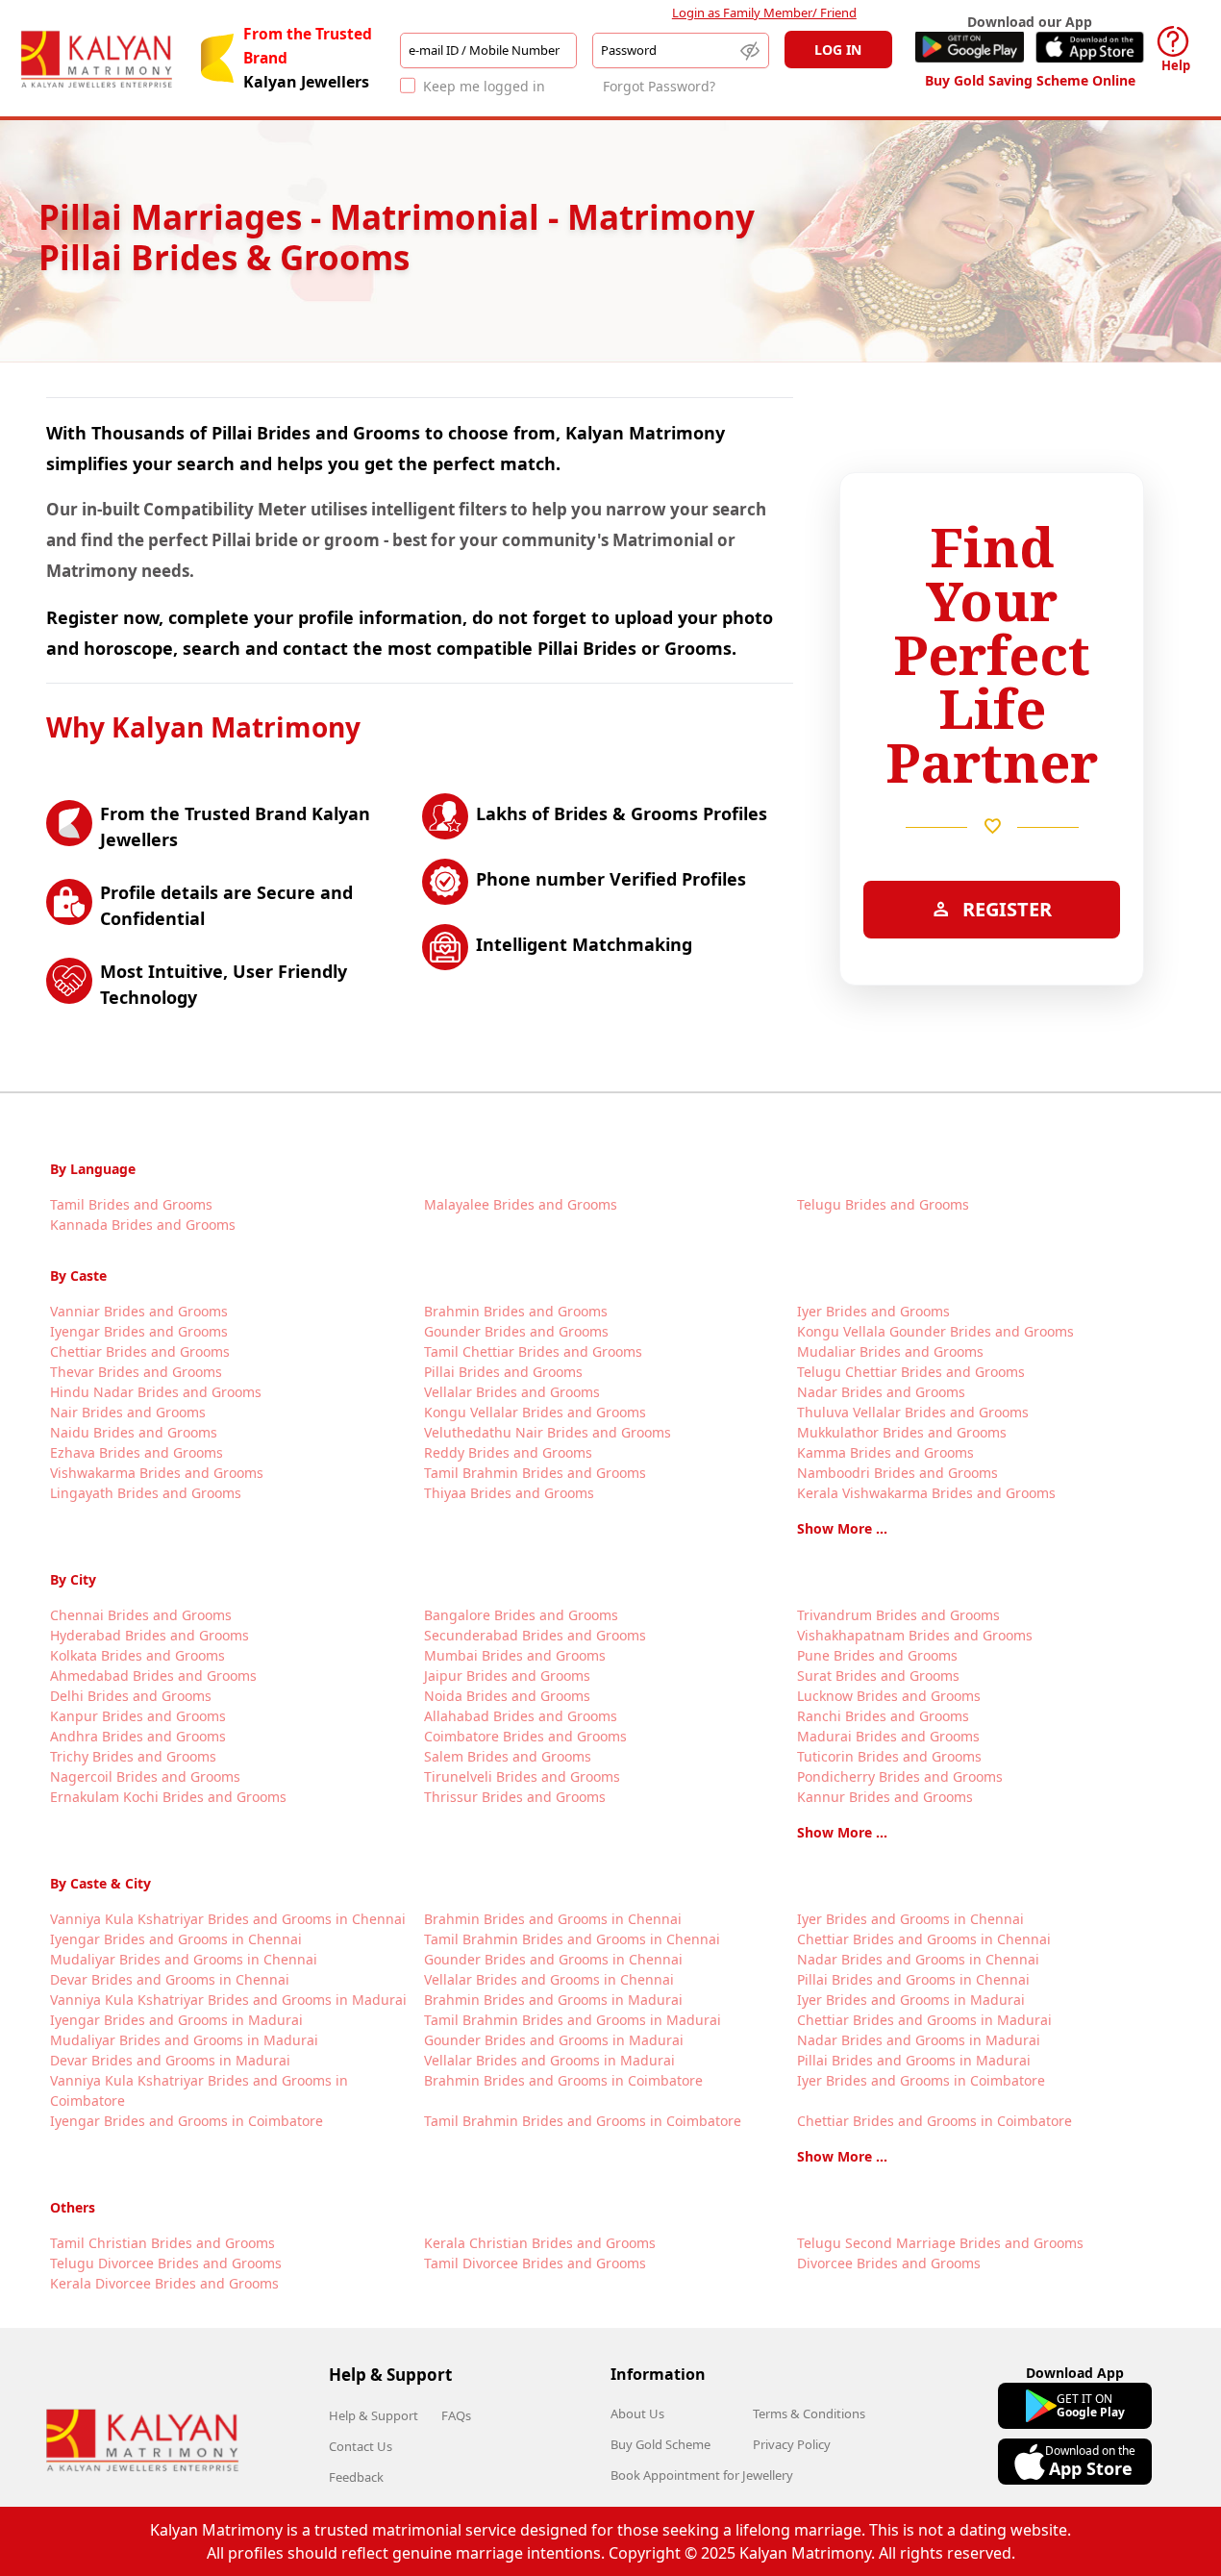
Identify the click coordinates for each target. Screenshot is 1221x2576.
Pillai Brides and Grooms (503, 1372)
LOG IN (838, 50)
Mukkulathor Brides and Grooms (902, 1432)
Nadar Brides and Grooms (881, 1392)
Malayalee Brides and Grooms (521, 1204)
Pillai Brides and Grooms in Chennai (913, 1979)
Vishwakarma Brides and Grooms (157, 1473)
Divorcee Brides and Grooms (889, 2263)
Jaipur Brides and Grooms (507, 1676)
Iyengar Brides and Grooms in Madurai (176, 2020)
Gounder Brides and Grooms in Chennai (553, 1959)
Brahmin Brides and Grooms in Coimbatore (563, 2080)
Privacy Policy (792, 2444)
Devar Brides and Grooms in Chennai (170, 1979)
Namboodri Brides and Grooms (897, 1473)
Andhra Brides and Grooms (138, 1736)
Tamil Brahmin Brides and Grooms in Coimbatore (583, 2121)
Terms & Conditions (809, 2413)
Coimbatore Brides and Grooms (525, 1736)
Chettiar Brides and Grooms (140, 1351)
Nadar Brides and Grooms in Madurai (919, 2040)
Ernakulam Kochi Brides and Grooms (168, 1797)
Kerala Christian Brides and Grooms (540, 2243)
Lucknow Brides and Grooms (889, 1696)
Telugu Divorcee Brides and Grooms (166, 2263)
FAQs (456, 2415)
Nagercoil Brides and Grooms (145, 1776)
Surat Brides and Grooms (878, 1676)
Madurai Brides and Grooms (888, 1736)
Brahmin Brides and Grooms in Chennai (553, 1919)
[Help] (1173, 41)
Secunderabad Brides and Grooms (535, 1635)
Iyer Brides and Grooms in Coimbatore (921, 2080)
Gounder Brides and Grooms (516, 1331)
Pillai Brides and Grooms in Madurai (914, 2060)
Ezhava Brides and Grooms (137, 1452)
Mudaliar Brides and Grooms (890, 1351)
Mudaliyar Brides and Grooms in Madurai (184, 2040)
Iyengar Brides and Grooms (139, 1331)
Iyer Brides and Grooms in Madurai (911, 2000)
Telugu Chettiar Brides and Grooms (911, 1372)
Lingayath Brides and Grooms (146, 1493)
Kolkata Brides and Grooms (137, 1655)
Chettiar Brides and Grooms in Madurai (924, 2020)
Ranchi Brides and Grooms (883, 1716)
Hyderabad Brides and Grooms (150, 1635)
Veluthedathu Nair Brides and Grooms (548, 1432)
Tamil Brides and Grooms (131, 1204)
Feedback (356, 2477)
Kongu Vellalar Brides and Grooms (535, 1412)
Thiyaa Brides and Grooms (509, 1493)
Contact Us (361, 2446)
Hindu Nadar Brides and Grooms (156, 1392)
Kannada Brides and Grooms (143, 1225)
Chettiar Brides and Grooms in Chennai (924, 1939)
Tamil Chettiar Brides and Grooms (533, 1351)
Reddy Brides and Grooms (508, 1452)
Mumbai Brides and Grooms (515, 1655)
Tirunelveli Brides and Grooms (522, 1776)
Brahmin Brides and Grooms (516, 1311)
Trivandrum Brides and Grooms (898, 1615)
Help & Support (374, 2415)
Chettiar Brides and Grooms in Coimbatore (934, 2121)
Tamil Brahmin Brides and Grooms (535, 1473)
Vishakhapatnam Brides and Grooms (915, 1635)
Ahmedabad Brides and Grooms (153, 1676)
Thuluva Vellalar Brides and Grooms (913, 1412)
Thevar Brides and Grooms (136, 1372)
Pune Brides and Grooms (877, 1655)
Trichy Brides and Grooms (133, 1756)
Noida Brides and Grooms (507, 1696)
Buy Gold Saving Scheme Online (1030, 80)
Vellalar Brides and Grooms (512, 1392)
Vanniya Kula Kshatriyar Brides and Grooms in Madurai (228, 2000)
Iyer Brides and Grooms (873, 1311)
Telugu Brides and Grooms (883, 1204)
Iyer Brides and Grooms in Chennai (910, 1919)
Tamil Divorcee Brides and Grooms (535, 2263)
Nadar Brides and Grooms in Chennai (918, 1959)
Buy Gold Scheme (660, 2444)
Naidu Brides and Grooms (134, 1432)
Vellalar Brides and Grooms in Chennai (549, 1979)
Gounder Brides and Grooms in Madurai (554, 2040)
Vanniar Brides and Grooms (139, 1311)
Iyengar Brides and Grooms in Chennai (176, 1939)
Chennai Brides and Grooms (141, 1615)
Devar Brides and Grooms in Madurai (170, 2060)
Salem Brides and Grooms (508, 1756)
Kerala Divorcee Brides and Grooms (164, 2283)
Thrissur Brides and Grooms (515, 1797)
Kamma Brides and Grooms (885, 1452)
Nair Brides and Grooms (128, 1412)
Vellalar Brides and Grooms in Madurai (549, 2060)
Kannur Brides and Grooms (885, 1797)
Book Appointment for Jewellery (702, 2475)
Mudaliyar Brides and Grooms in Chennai (184, 1959)
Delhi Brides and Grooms (131, 1696)
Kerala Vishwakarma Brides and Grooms (926, 1493)
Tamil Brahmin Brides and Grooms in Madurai (573, 2020)
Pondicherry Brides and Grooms (900, 1776)
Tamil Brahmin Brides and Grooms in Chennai (572, 1939)
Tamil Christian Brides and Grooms (162, 2243)
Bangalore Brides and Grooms (521, 1615)
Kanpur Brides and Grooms (138, 1716)
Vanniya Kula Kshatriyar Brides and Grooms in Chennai (228, 1919)
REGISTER (992, 909)
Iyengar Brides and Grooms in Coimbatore (187, 2121)
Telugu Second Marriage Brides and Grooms (940, 2243)
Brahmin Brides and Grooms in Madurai (553, 2000)
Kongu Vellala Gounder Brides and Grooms (935, 1331)
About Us (637, 2413)
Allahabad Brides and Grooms (521, 1716)
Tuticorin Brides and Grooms (889, 1756)
